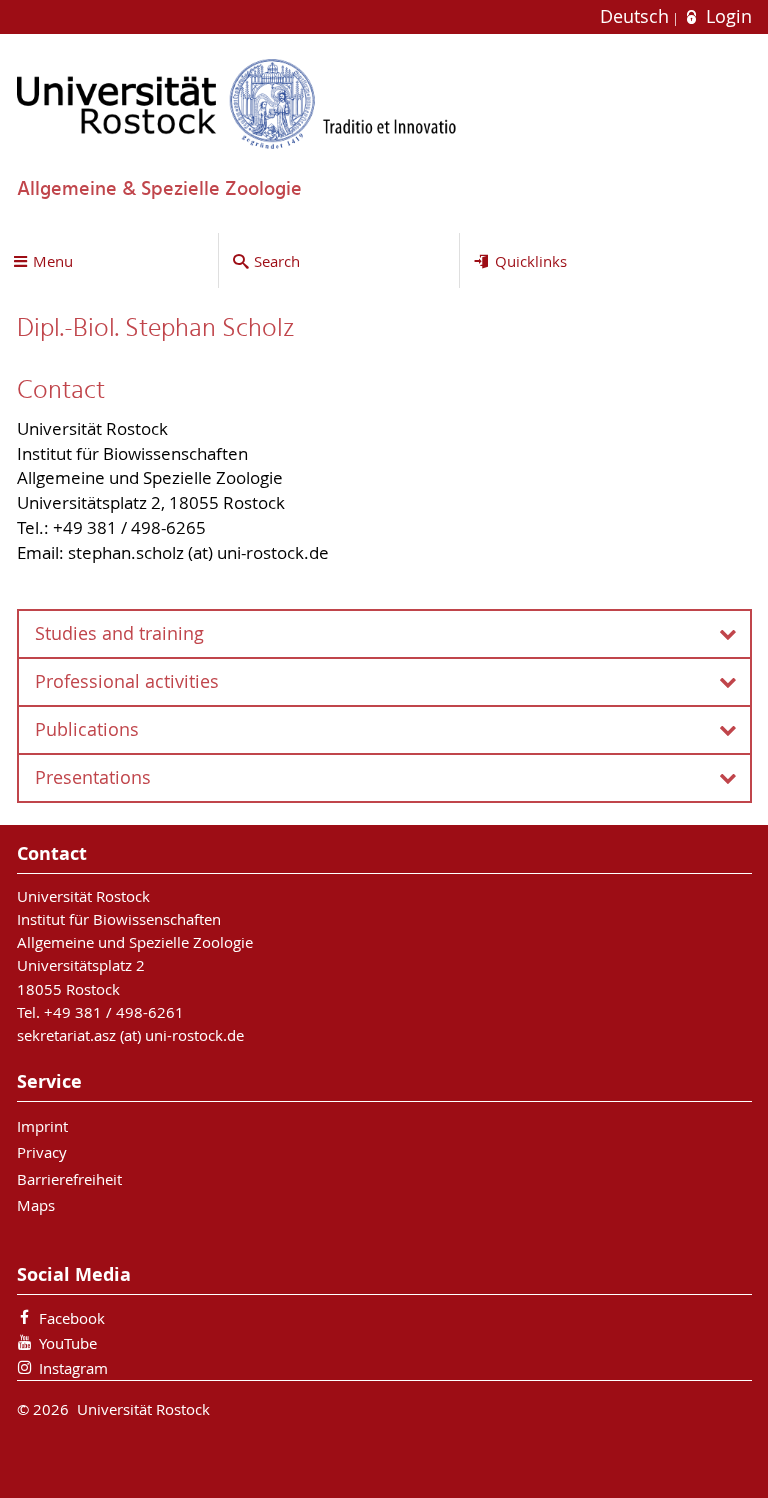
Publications (87, 729)
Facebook (72, 1318)
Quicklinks (531, 261)
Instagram (73, 1368)
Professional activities (127, 681)
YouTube (68, 1343)
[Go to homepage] (237, 103)
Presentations (93, 777)
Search (277, 261)
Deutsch (637, 16)
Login (726, 16)
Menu (53, 261)
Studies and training (119, 633)
